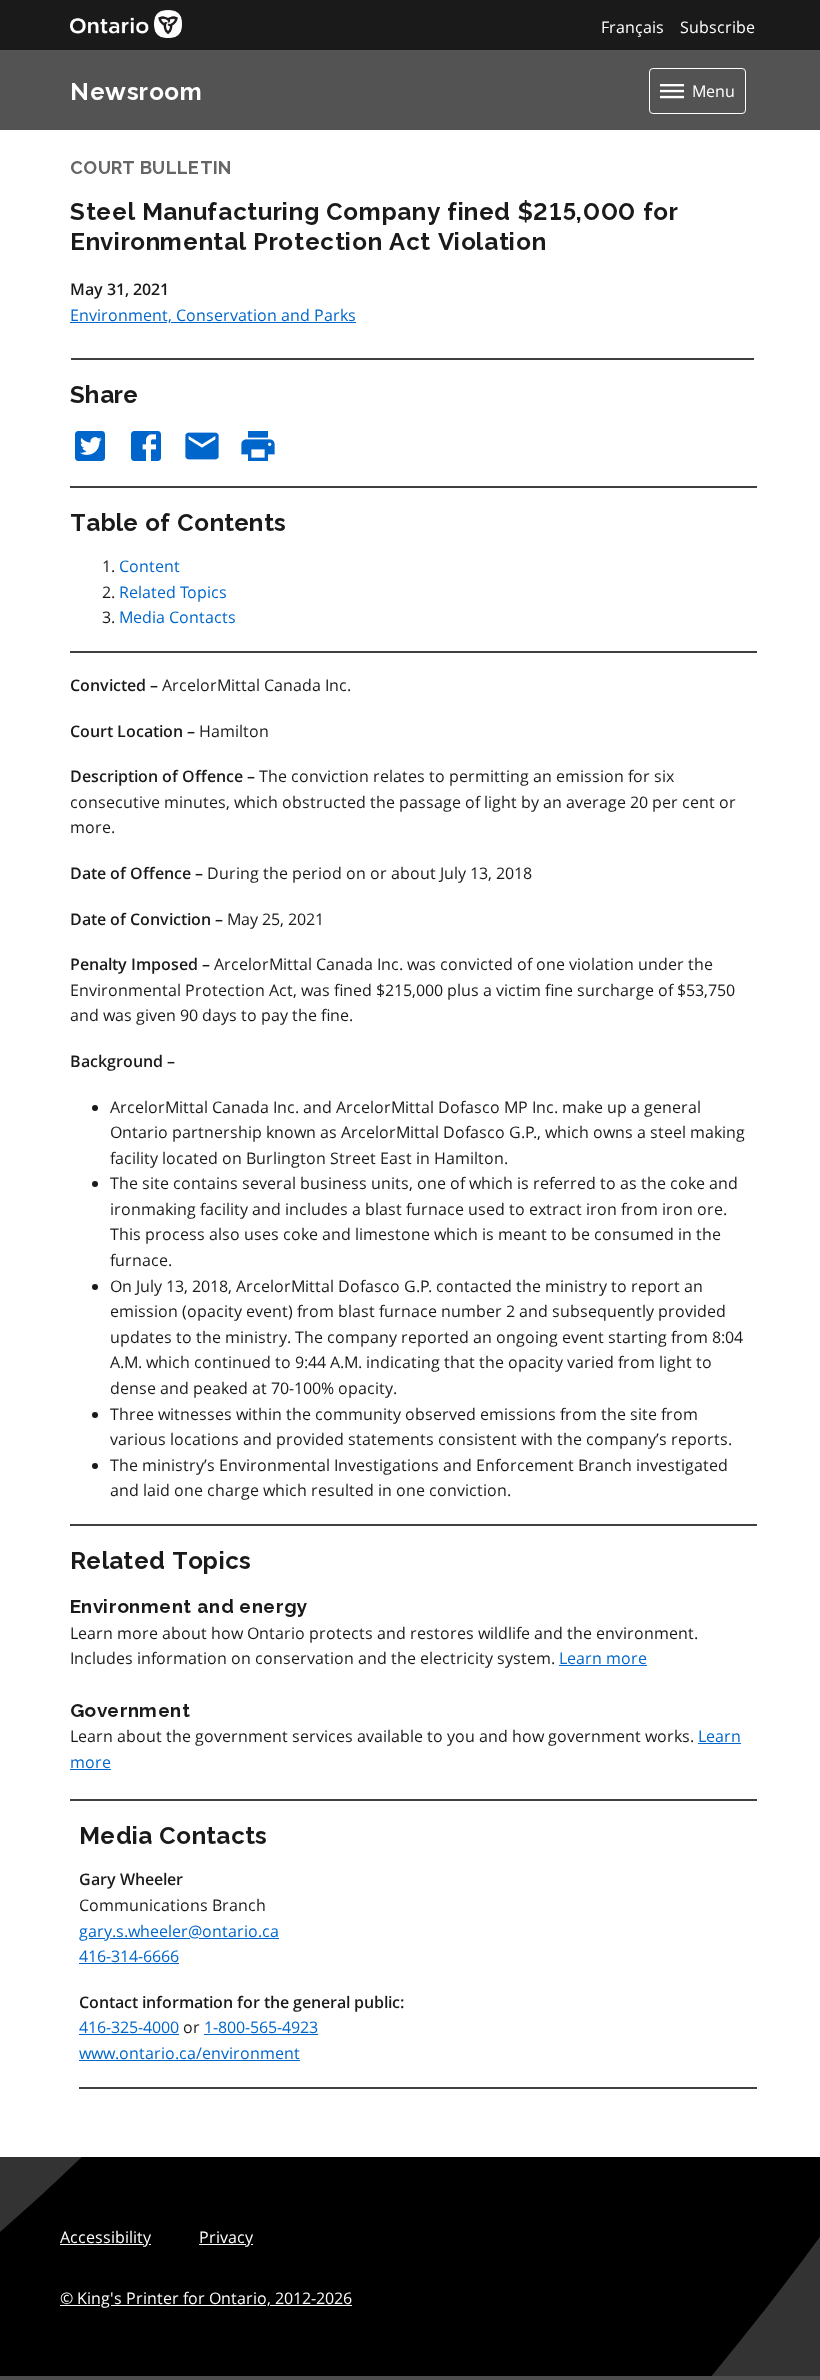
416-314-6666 (129, 1956)
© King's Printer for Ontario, (206, 2298)
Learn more (603, 1658)
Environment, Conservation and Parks (213, 315)
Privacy (226, 2237)
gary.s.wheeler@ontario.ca (179, 1931)
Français (632, 27)
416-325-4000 (129, 2027)
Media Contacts (177, 617)
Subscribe (717, 27)
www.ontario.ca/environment (189, 2053)
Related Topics (173, 592)
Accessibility (105, 2237)
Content (149, 566)
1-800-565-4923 (261, 2027)
